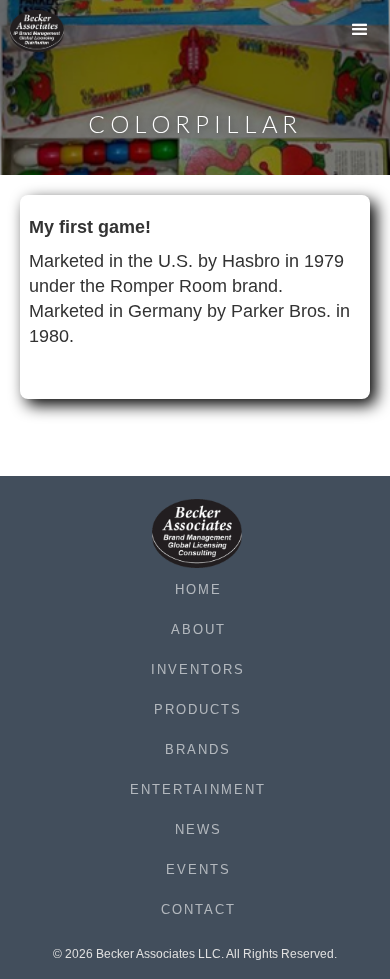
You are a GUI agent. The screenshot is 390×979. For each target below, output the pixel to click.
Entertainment (198, 789)
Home (198, 589)
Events (198, 869)
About (198, 629)
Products (198, 709)
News (198, 829)
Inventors (198, 669)
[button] (360, 35)
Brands (198, 749)
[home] (50, 31)
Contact (198, 909)
